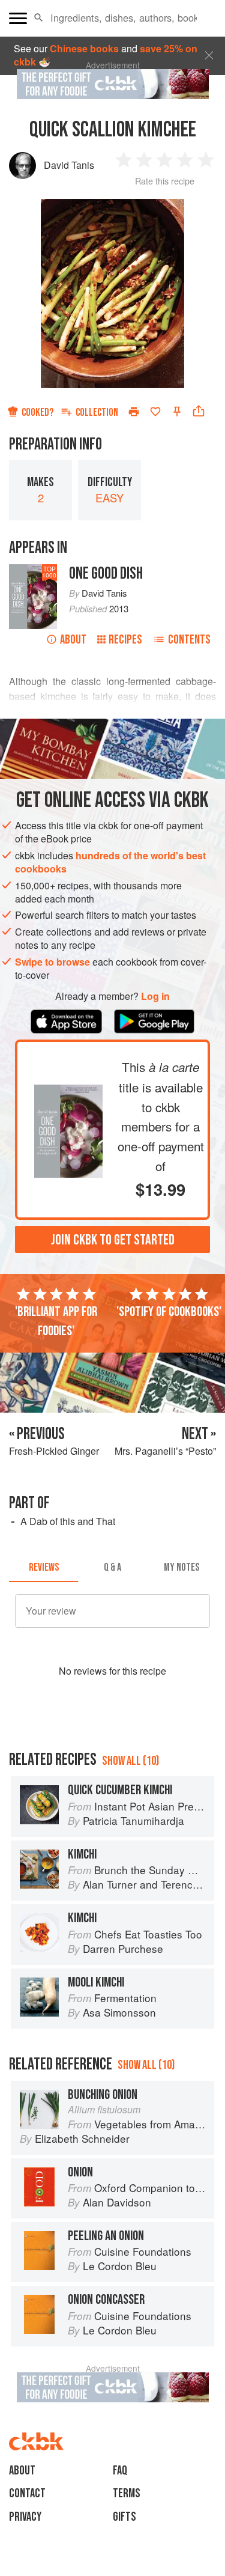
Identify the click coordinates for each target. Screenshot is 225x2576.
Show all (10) (130, 1761)
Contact (27, 2493)
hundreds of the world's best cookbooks (110, 862)
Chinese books (84, 48)
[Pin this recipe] (177, 412)
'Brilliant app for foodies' (56, 1321)
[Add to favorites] (155, 412)
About (73, 640)
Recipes (125, 640)
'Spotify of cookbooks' (169, 1312)
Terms (127, 2493)
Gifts (124, 2517)
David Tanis (69, 165)
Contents (189, 640)
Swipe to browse (52, 962)
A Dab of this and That (68, 1521)
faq (120, 2471)
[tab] (43, 1568)
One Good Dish (106, 574)
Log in (155, 996)
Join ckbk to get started (113, 1240)
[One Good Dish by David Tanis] (68, 1091)
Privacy (25, 2517)
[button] (39, 18)
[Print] (134, 412)
